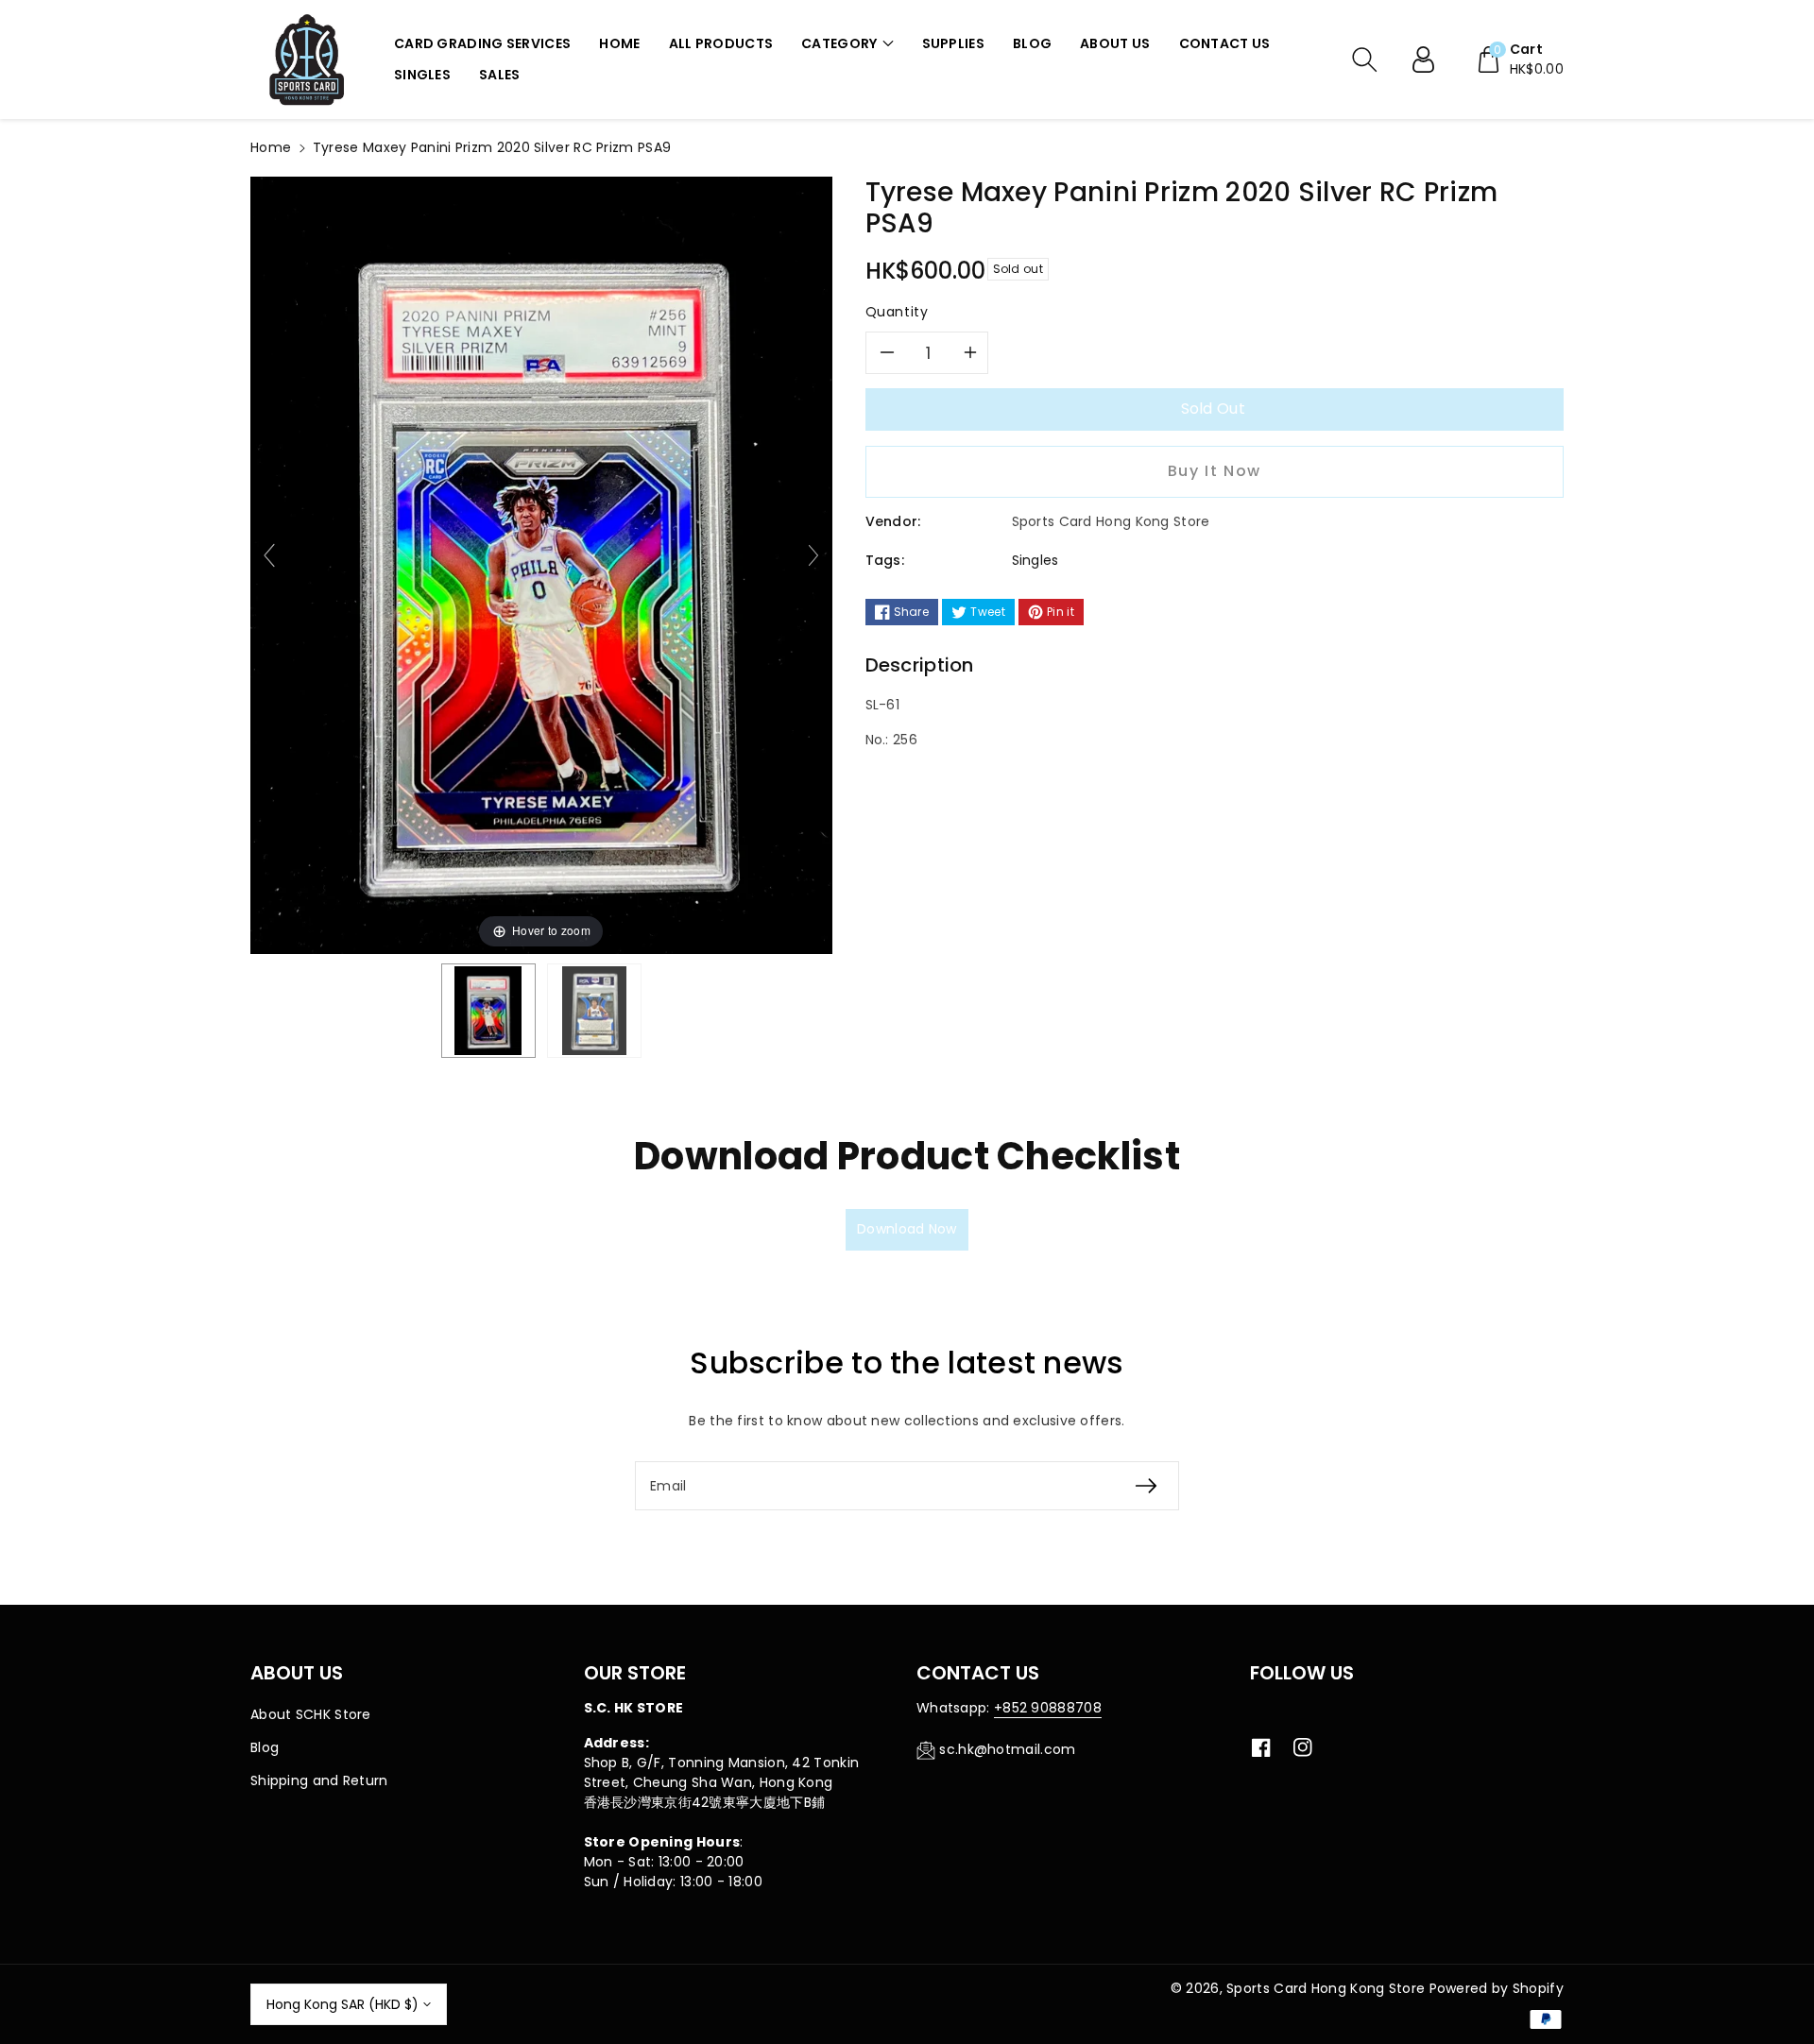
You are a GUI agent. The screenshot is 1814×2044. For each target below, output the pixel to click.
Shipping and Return (319, 1780)
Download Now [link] (907, 1229)
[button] (847, 44)
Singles (1035, 560)
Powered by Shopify (1497, 1988)
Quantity (897, 312)
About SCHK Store (311, 1714)
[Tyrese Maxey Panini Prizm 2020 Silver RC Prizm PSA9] (488, 1011)
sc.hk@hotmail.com (1007, 1749)
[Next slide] (813, 555)
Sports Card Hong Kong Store (1326, 1988)
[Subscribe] (1146, 1486)
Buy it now (1215, 471)
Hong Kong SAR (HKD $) (342, 2004)
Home (271, 147)
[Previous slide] (269, 555)
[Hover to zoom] (541, 564)
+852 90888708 (1048, 1708)
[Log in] (1430, 60)
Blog (265, 1747)
